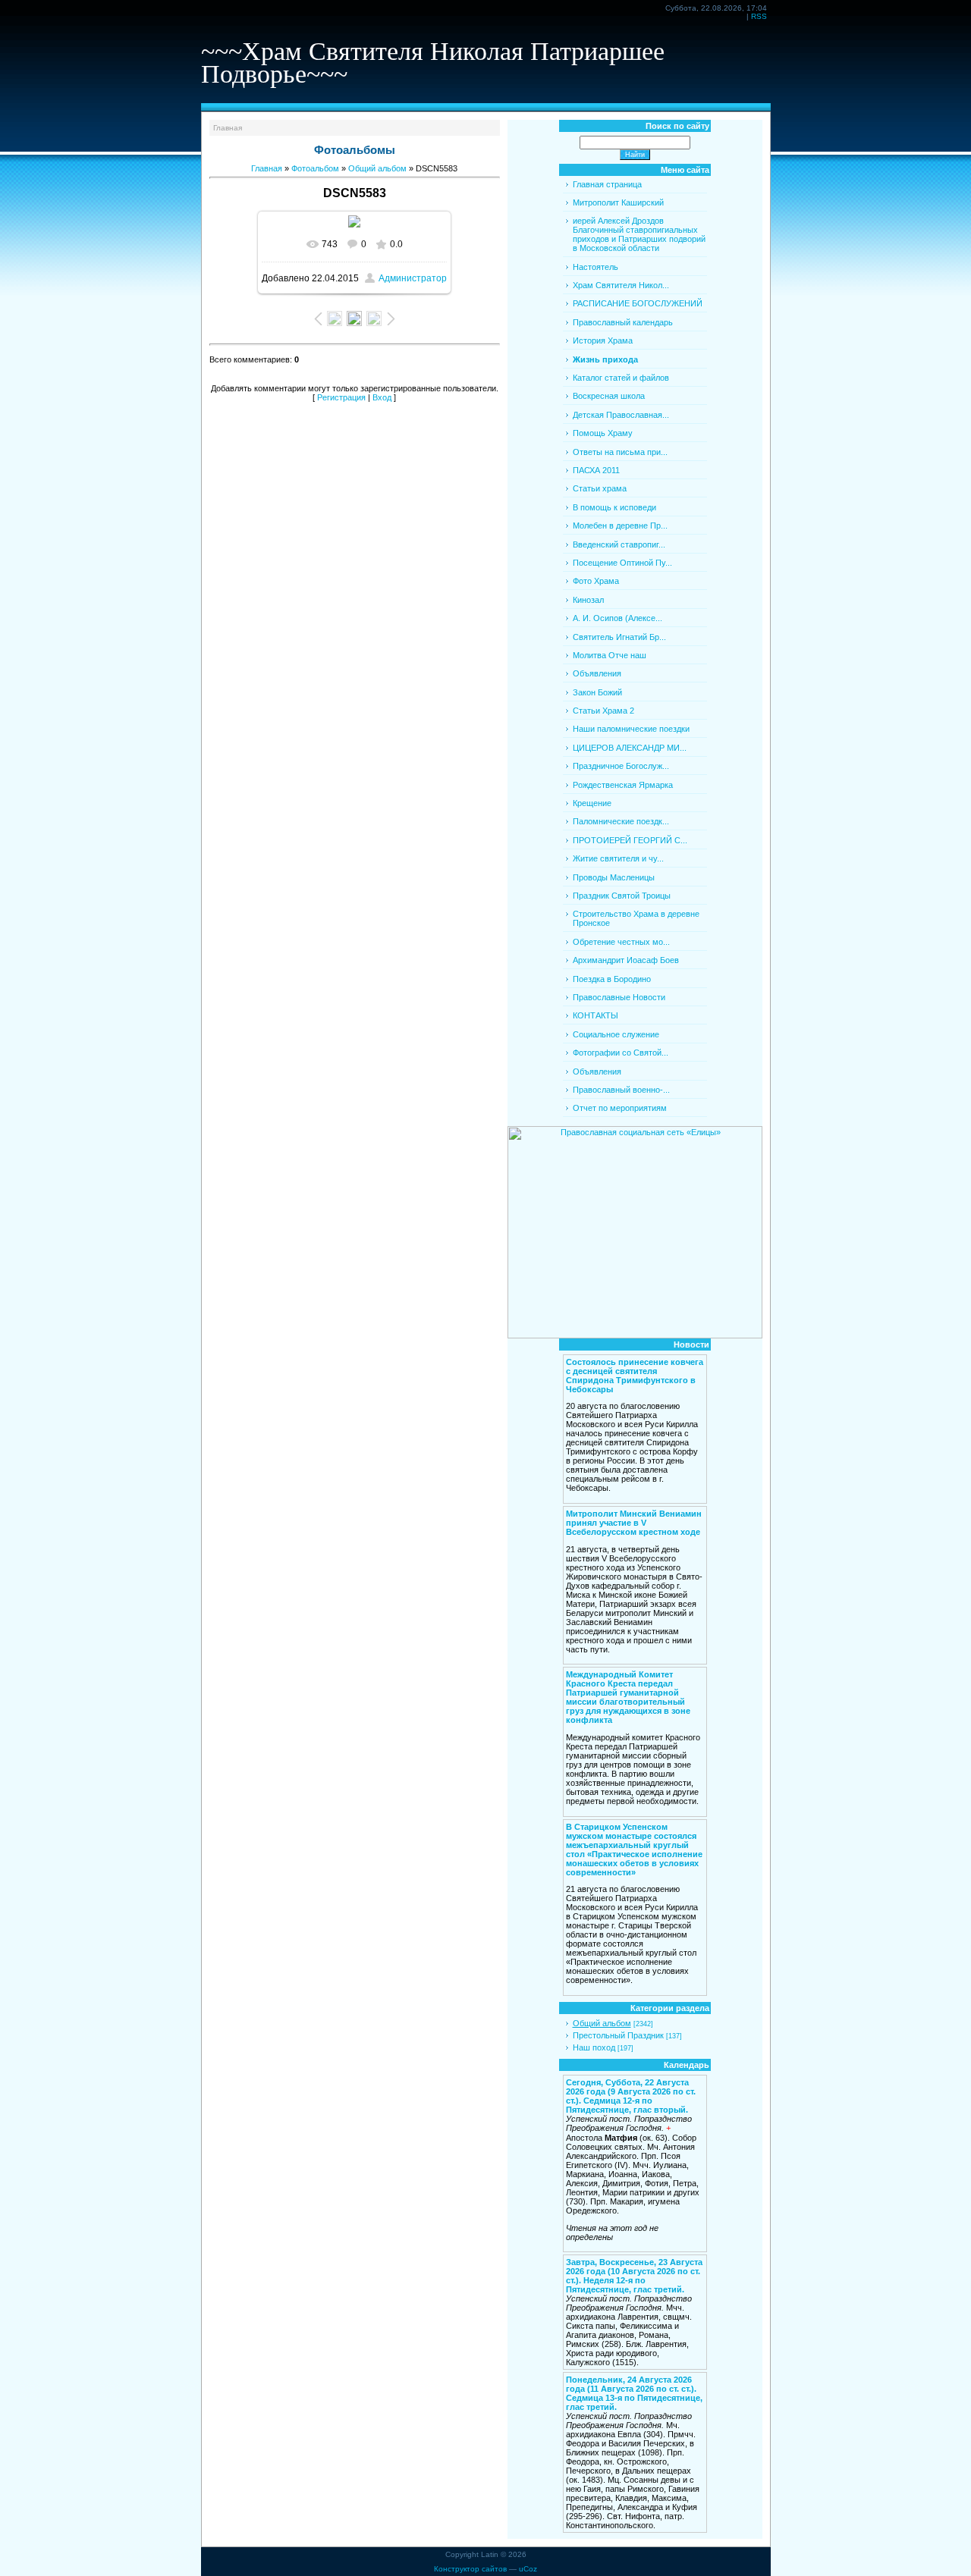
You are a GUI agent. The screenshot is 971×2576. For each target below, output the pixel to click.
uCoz (528, 2569)
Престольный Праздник (618, 2035)
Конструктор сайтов (470, 2569)
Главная (228, 128)
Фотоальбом (315, 168)
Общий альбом (377, 168)
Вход (382, 397)
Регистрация (341, 397)
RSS (759, 16)
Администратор (413, 278)
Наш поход (594, 2047)
